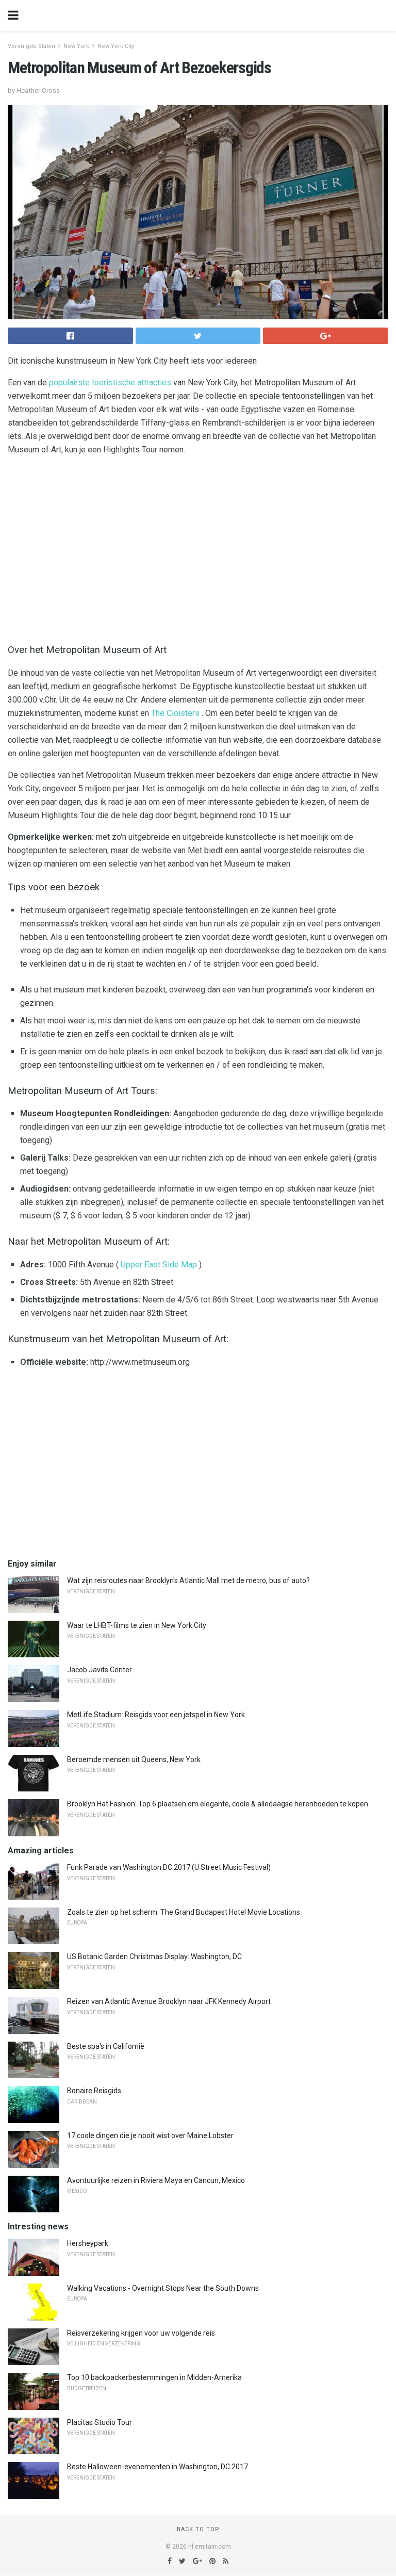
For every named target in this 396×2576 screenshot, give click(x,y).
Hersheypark (88, 2243)
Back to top (198, 2529)
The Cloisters (175, 713)
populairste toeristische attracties (110, 382)
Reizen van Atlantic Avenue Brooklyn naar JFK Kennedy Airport (169, 2001)
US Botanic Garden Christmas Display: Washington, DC (154, 1957)
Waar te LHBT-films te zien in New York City (137, 1625)
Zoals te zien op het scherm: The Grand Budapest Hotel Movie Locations (184, 1912)
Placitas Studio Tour (100, 2422)
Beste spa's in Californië (106, 2046)
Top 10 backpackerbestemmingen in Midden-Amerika (154, 2377)
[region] (198, 547)
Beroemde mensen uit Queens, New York (134, 1759)
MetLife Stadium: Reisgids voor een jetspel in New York (156, 1715)
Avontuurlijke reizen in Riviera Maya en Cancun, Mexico (156, 2180)
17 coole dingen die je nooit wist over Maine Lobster (150, 2135)
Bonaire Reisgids (94, 2091)
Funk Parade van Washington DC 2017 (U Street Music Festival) (169, 1867)
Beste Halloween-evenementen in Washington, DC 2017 (158, 2467)
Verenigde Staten (31, 46)
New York (76, 46)
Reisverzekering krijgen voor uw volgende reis (141, 2333)
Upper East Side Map (159, 1265)
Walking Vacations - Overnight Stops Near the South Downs (163, 2288)
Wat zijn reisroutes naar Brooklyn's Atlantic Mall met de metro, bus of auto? (188, 1580)
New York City (116, 46)
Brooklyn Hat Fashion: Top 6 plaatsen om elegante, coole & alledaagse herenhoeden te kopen (218, 1804)
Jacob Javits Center (100, 1670)
